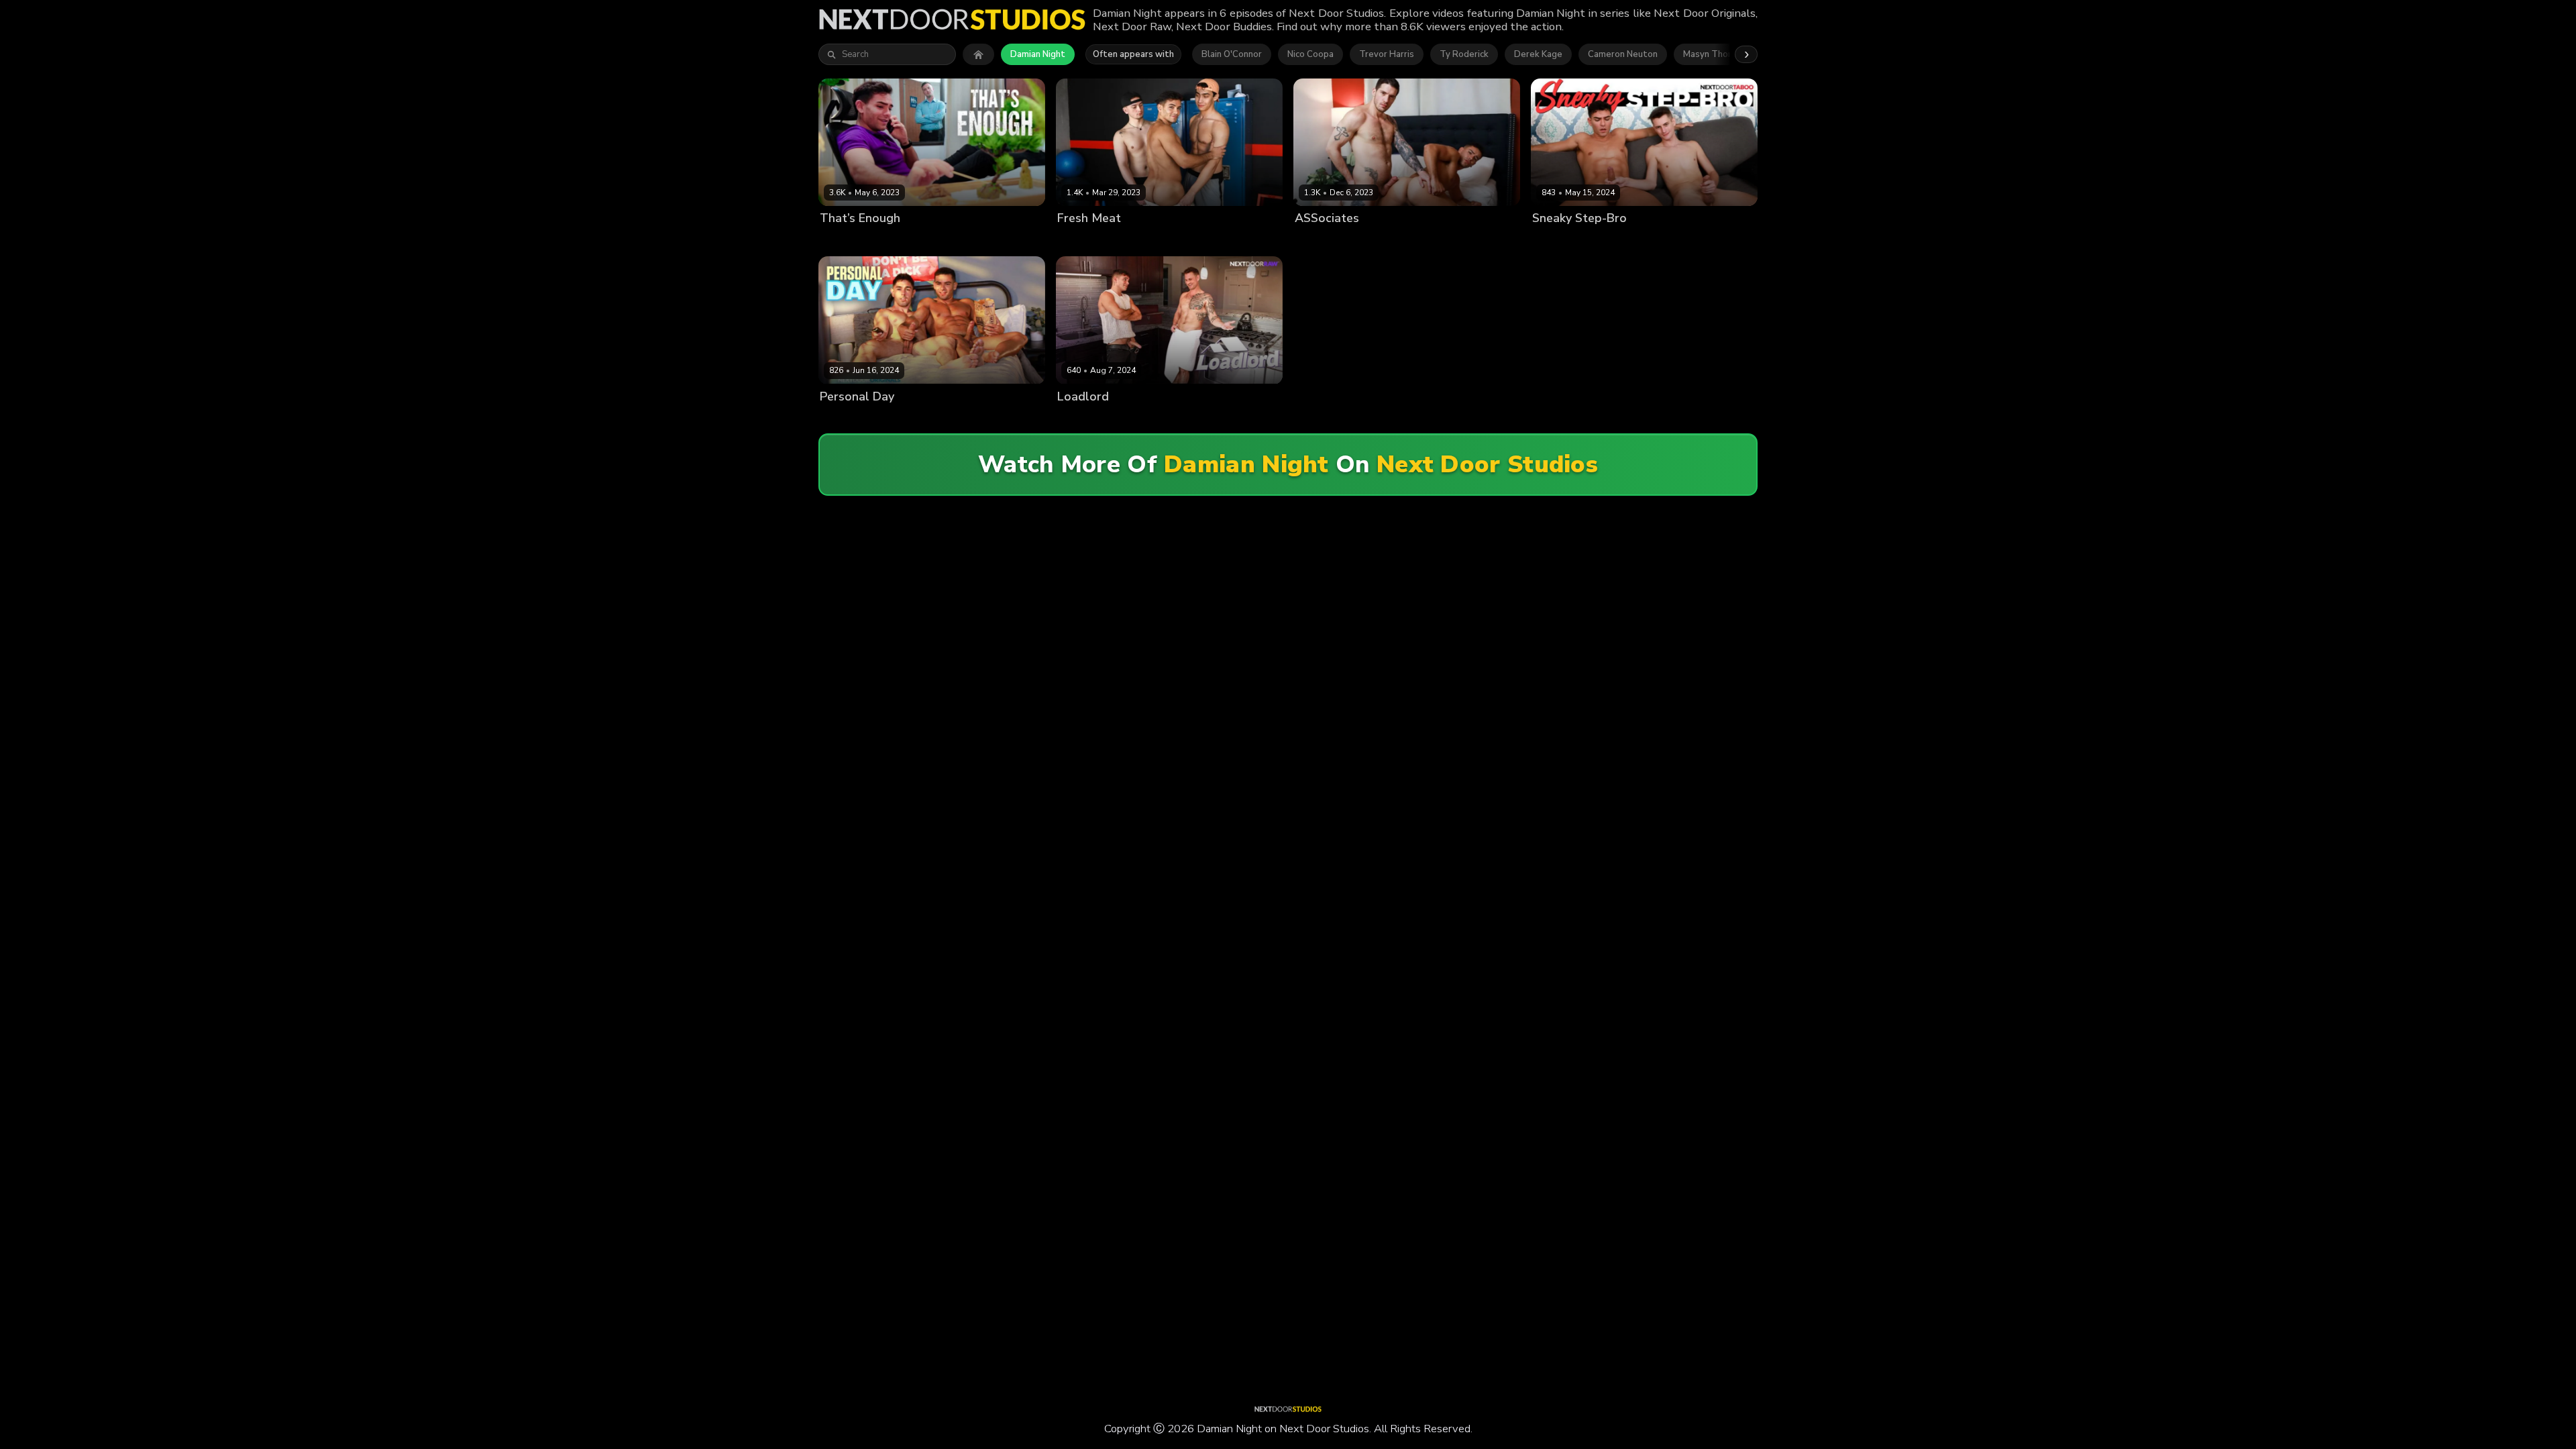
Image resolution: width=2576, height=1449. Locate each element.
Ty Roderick (1464, 54)
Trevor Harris (1387, 54)
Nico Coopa (1310, 54)
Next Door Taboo (1701, 241)
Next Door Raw (1453, 241)
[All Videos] (978, 54)
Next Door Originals (987, 241)
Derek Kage (1538, 54)
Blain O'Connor (1232, 54)
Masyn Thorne (1712, 54)
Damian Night (1038, 54)
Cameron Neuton (1623, 54)
